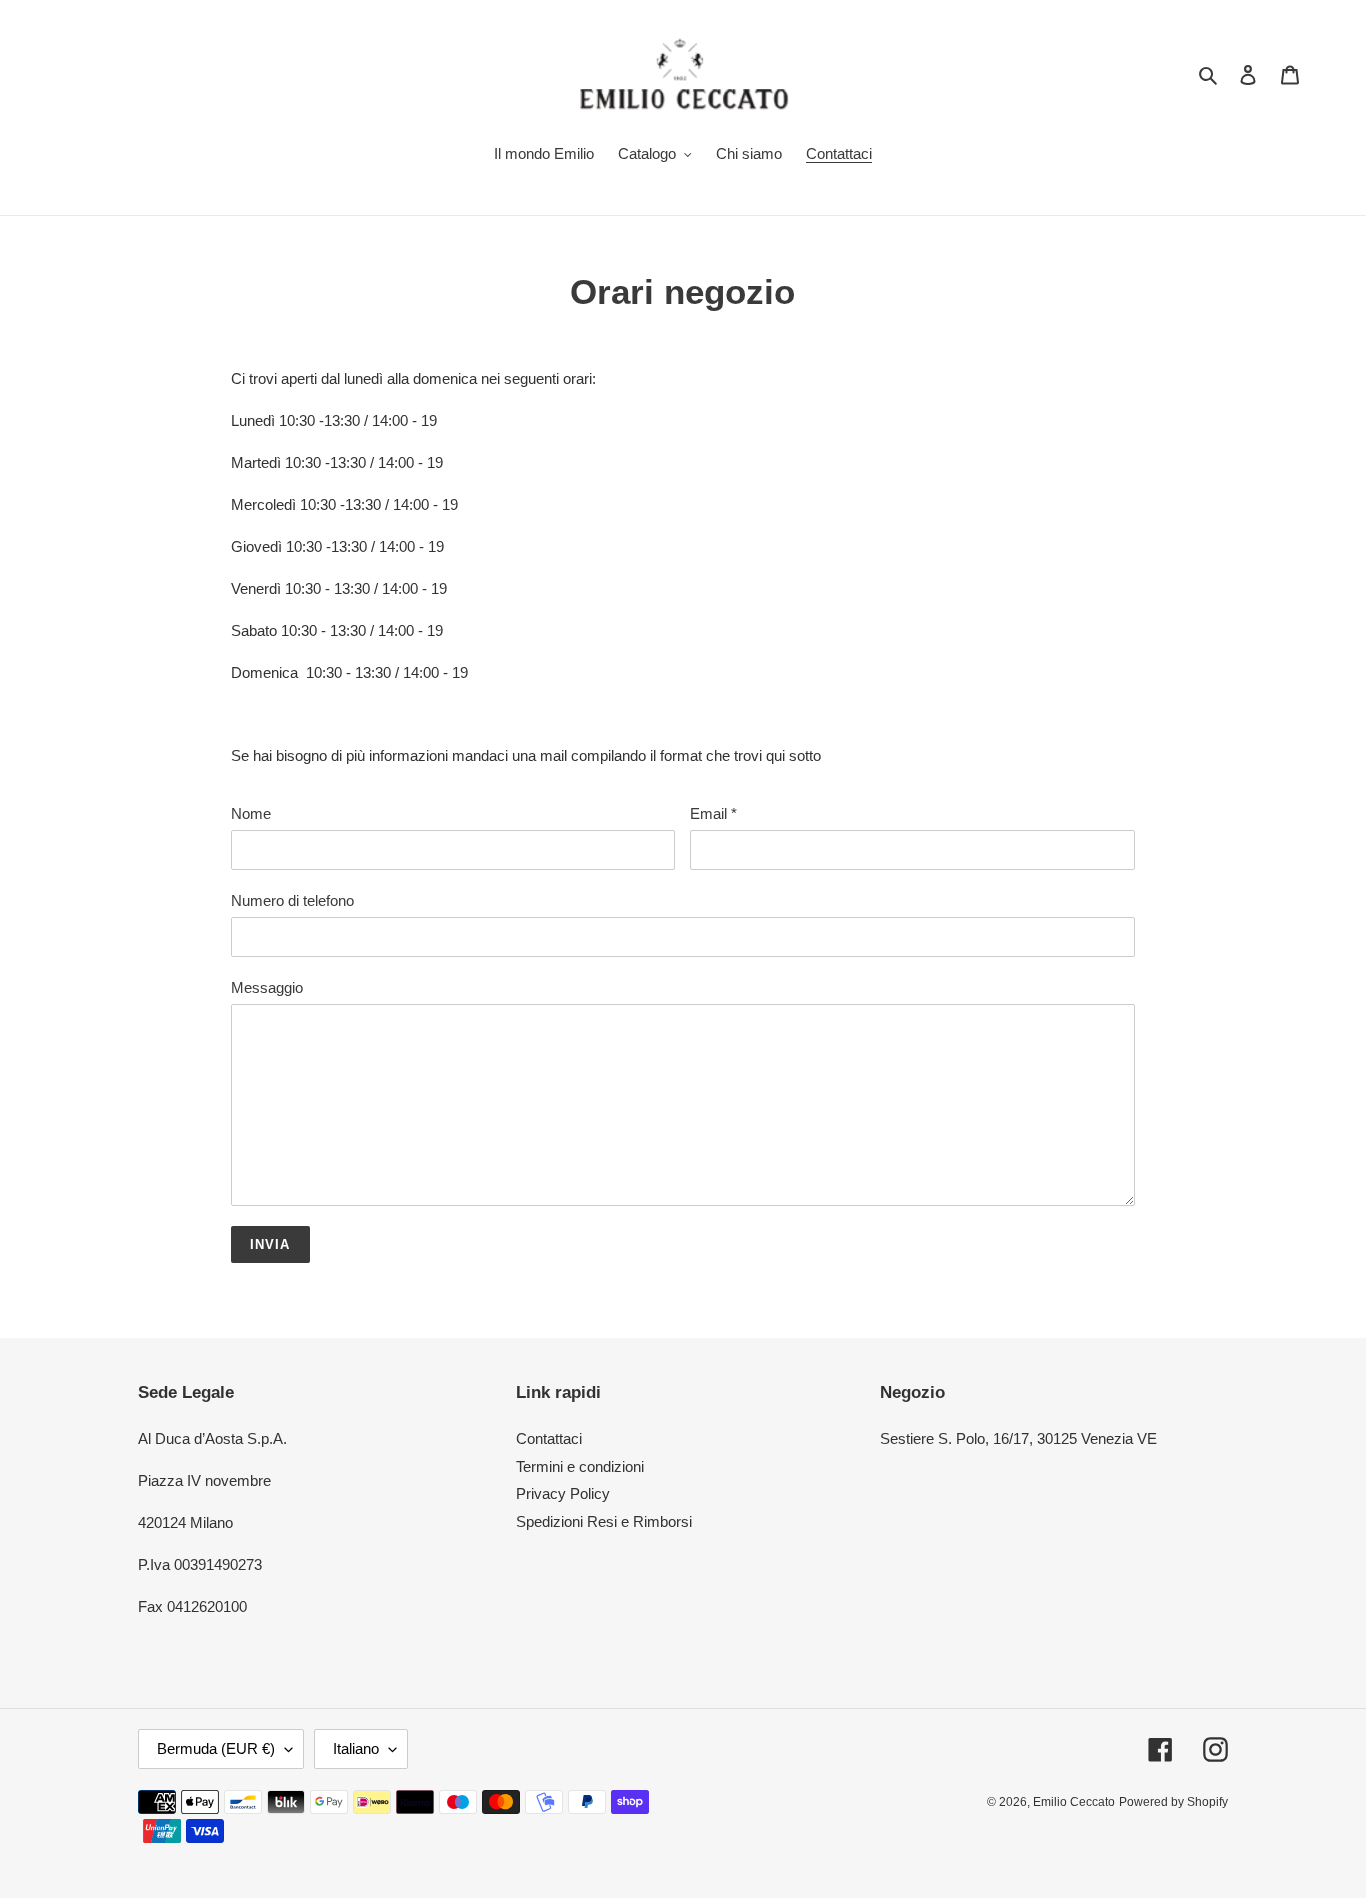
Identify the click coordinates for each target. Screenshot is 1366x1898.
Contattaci (549, 1438)
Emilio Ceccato (1074, 1802)
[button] (682, 568)
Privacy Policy (563, 1493)
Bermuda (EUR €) (216, 1748)
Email (713, 813)
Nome (251, 813)
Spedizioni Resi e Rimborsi (604, 1521)
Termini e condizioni (580, 1466)
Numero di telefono (292, 900)
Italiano (356, 1748)
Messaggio (267, 987)
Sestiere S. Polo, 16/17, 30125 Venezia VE (1018, 1438)
